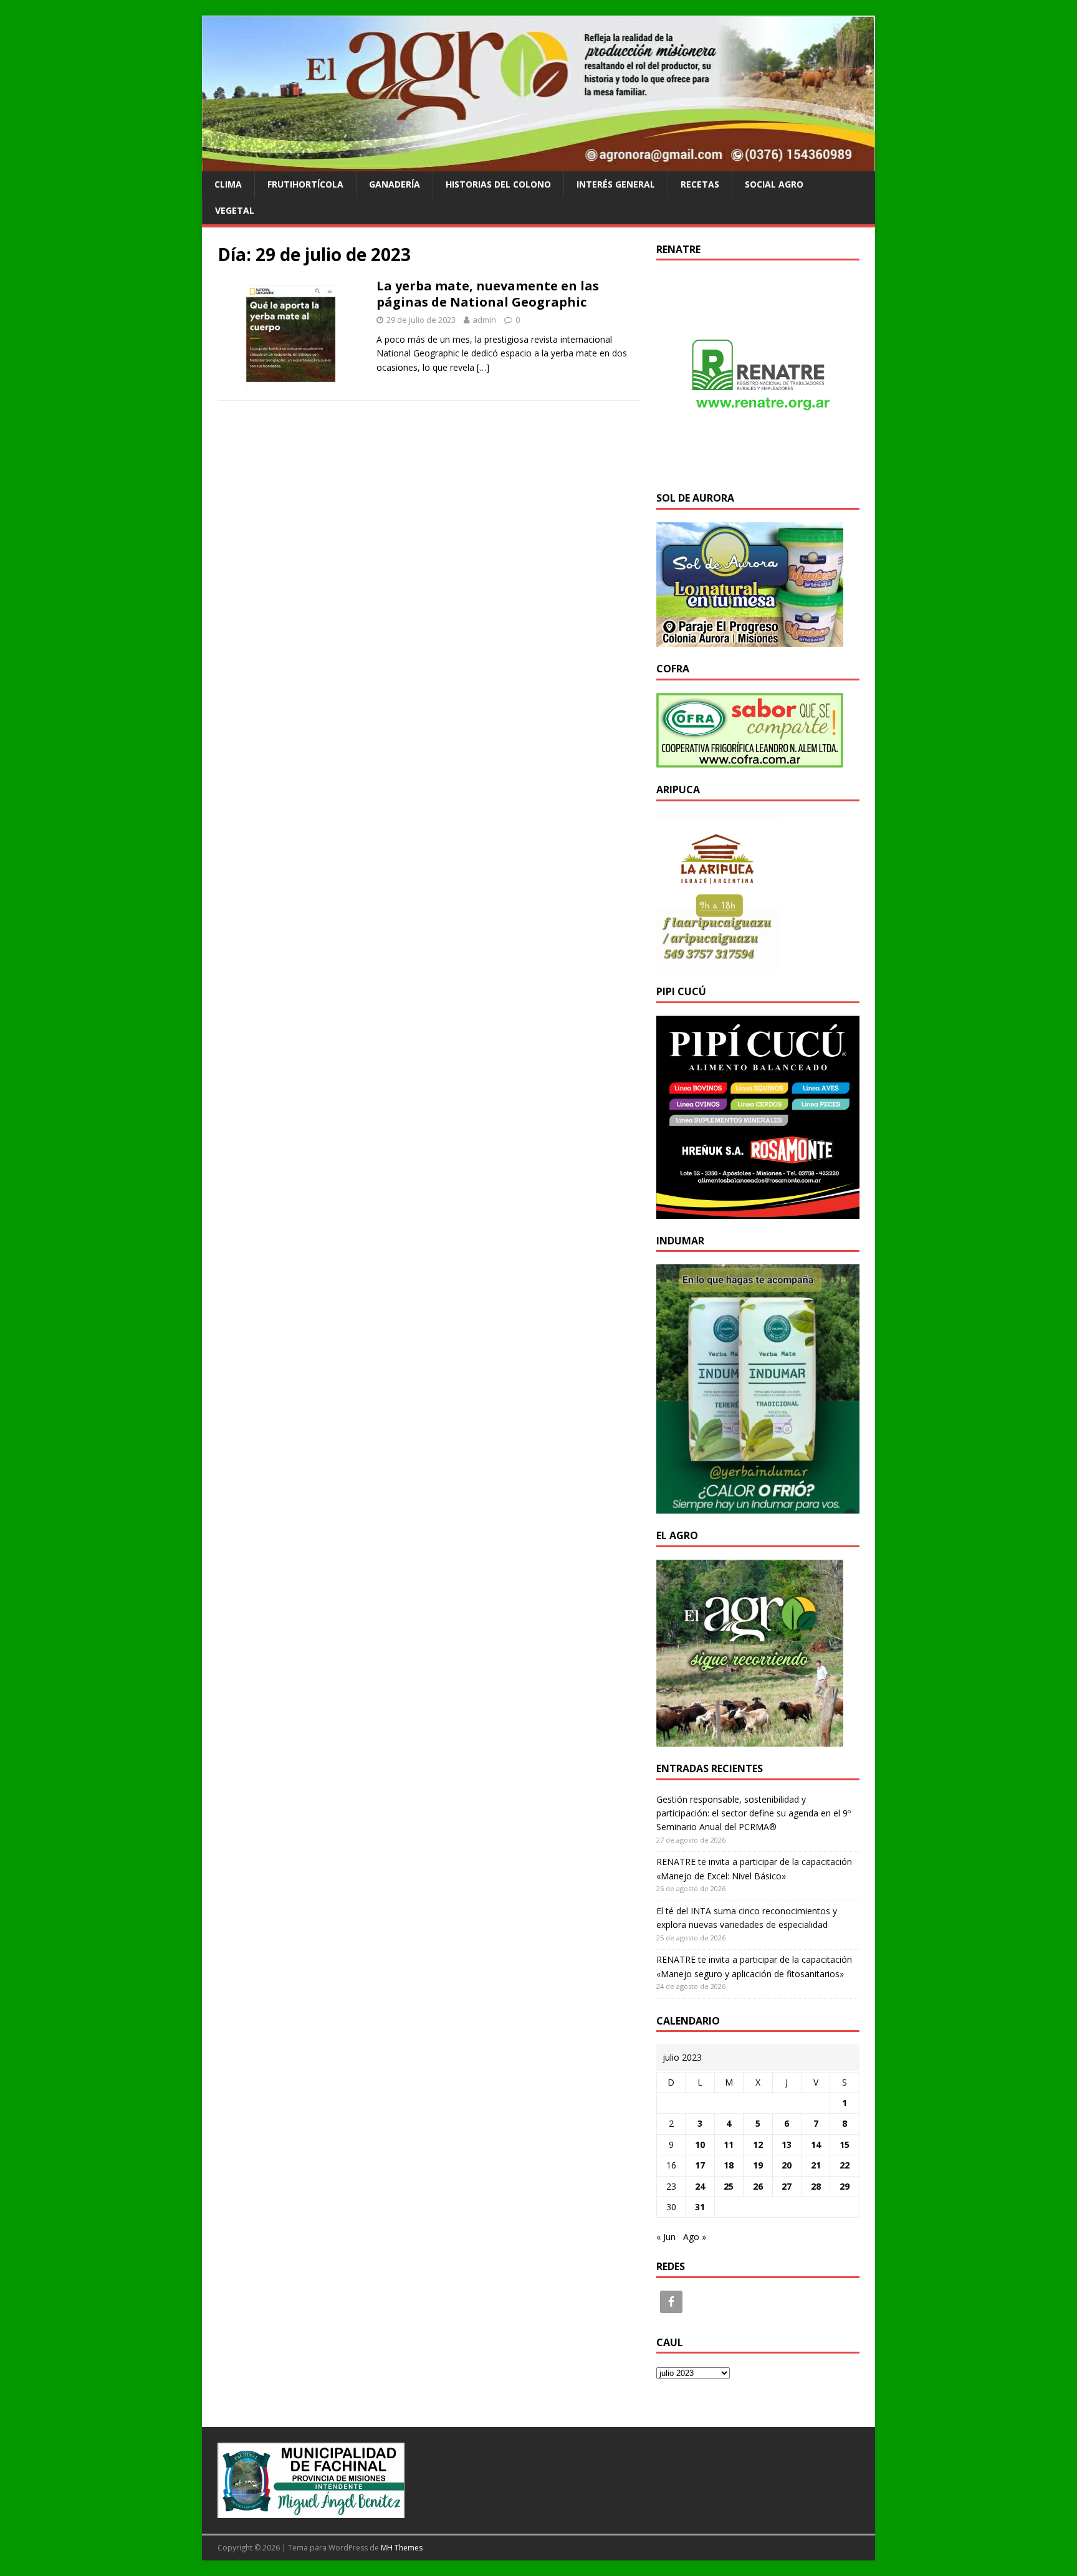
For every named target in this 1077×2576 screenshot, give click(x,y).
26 (758, 2186)
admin (484, 320)
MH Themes (402, 2548)
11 (729, 2144)
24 (700, 2186)
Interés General (616, 184)
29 (845, 2186)
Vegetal (235, 210)
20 (787, 2165)
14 (816, 2144)
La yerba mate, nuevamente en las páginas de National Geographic (488, 294)
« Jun (666, 2237)
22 (845, 2165)
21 (816, 2165)
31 (700, 2207)
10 (700, 2144)
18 (729, 2165)
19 (758, 2165)
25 (729, 2186)
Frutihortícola (305, 184)
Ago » (695, 2237)
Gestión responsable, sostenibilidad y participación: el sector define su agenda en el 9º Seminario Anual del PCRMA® (754, 1813)
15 (845, 2144)
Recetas (700, 184)
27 (787, 2186)
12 (758, 2144)
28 (816, 2186)
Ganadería (395, 184)
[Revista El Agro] (538, 164)
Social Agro (774, 184)
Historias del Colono (498, 184)
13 (787, 2144)
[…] (483, 367)
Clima (228, 184)
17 (700, 2165)
